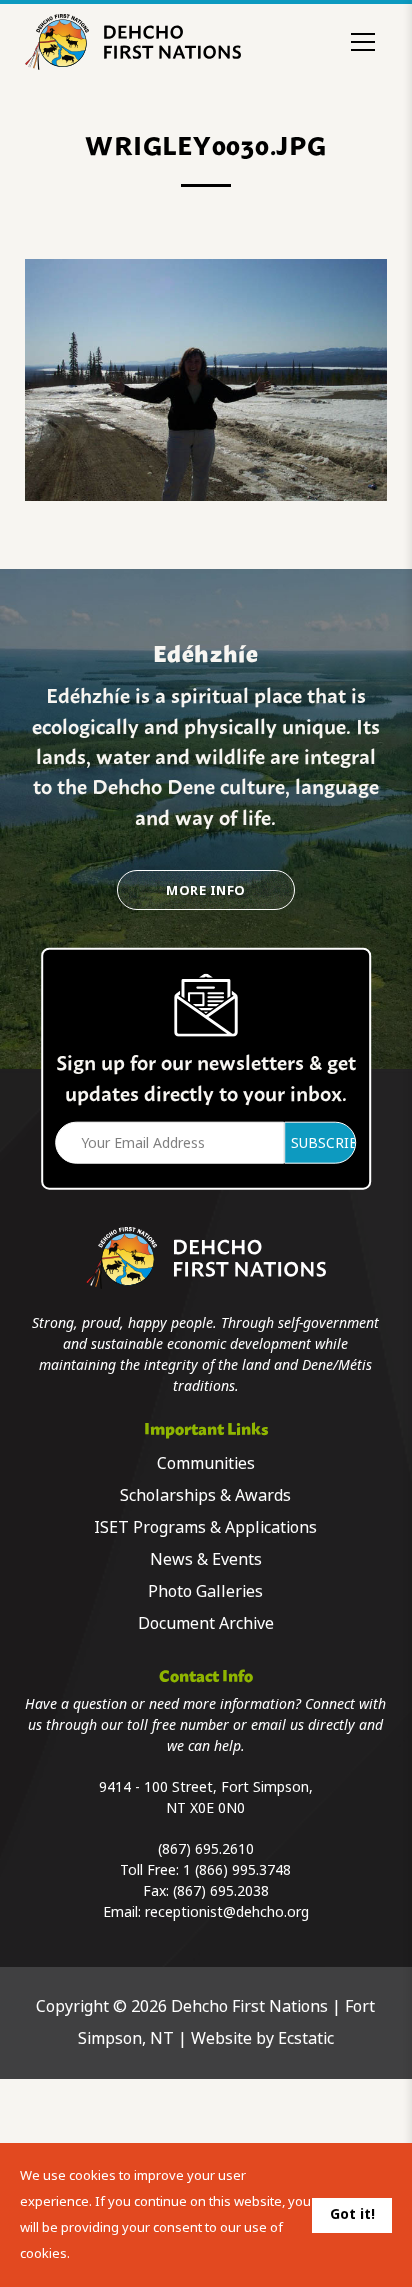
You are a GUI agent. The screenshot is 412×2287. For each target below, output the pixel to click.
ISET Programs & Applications (205, 1527)
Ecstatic (306, 2038)
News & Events (206, 1559)
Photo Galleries (205, 1591)
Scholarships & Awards (205, 1495)
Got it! (352, 2214)
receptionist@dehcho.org (227, 1912)
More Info (205, 890)
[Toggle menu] (363, 42)
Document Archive (206, 1623)
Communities (206, 1463)
